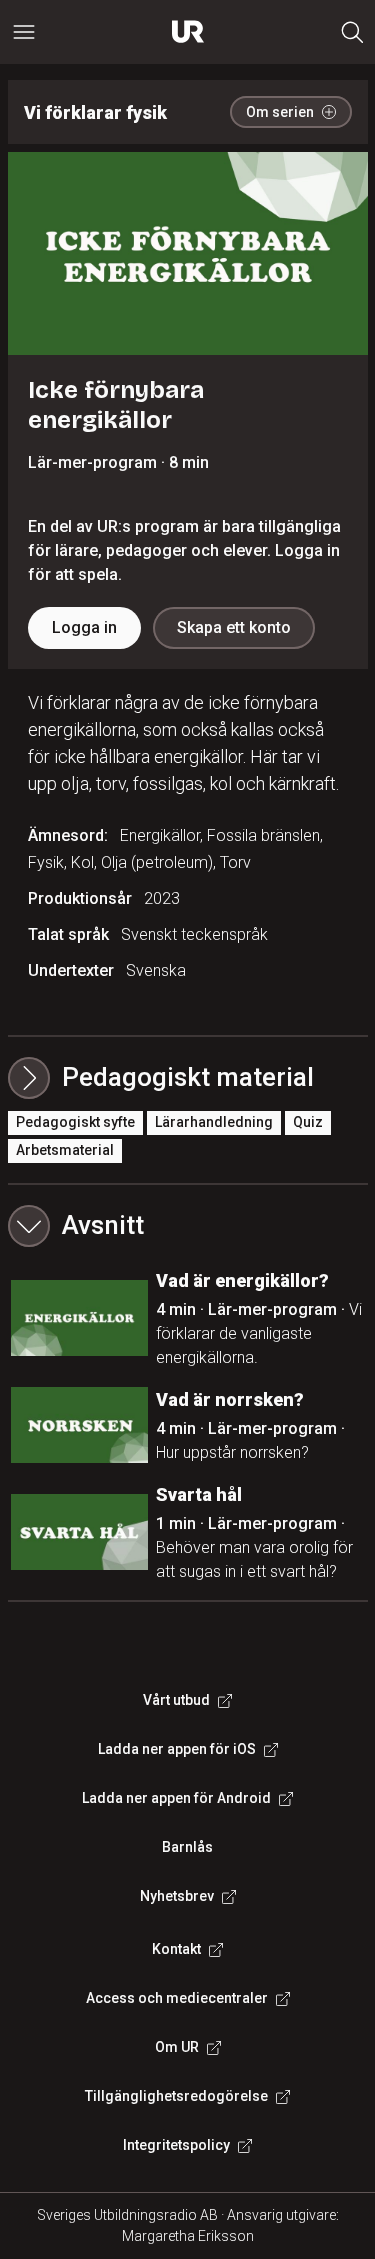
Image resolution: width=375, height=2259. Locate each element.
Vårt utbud (176, 1700)
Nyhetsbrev (177, 1896)
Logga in (84, 627)
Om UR (177, 2047)
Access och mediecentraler (177, 1998)
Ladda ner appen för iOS (177, 1749)
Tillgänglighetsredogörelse (176, 2096)
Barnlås (187, 1847)
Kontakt (176, 1949)
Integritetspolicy (176, 2145)
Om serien (280, 112)
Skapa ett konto (234, 627)
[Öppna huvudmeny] (24, 32)
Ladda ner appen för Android (176, 1798)
